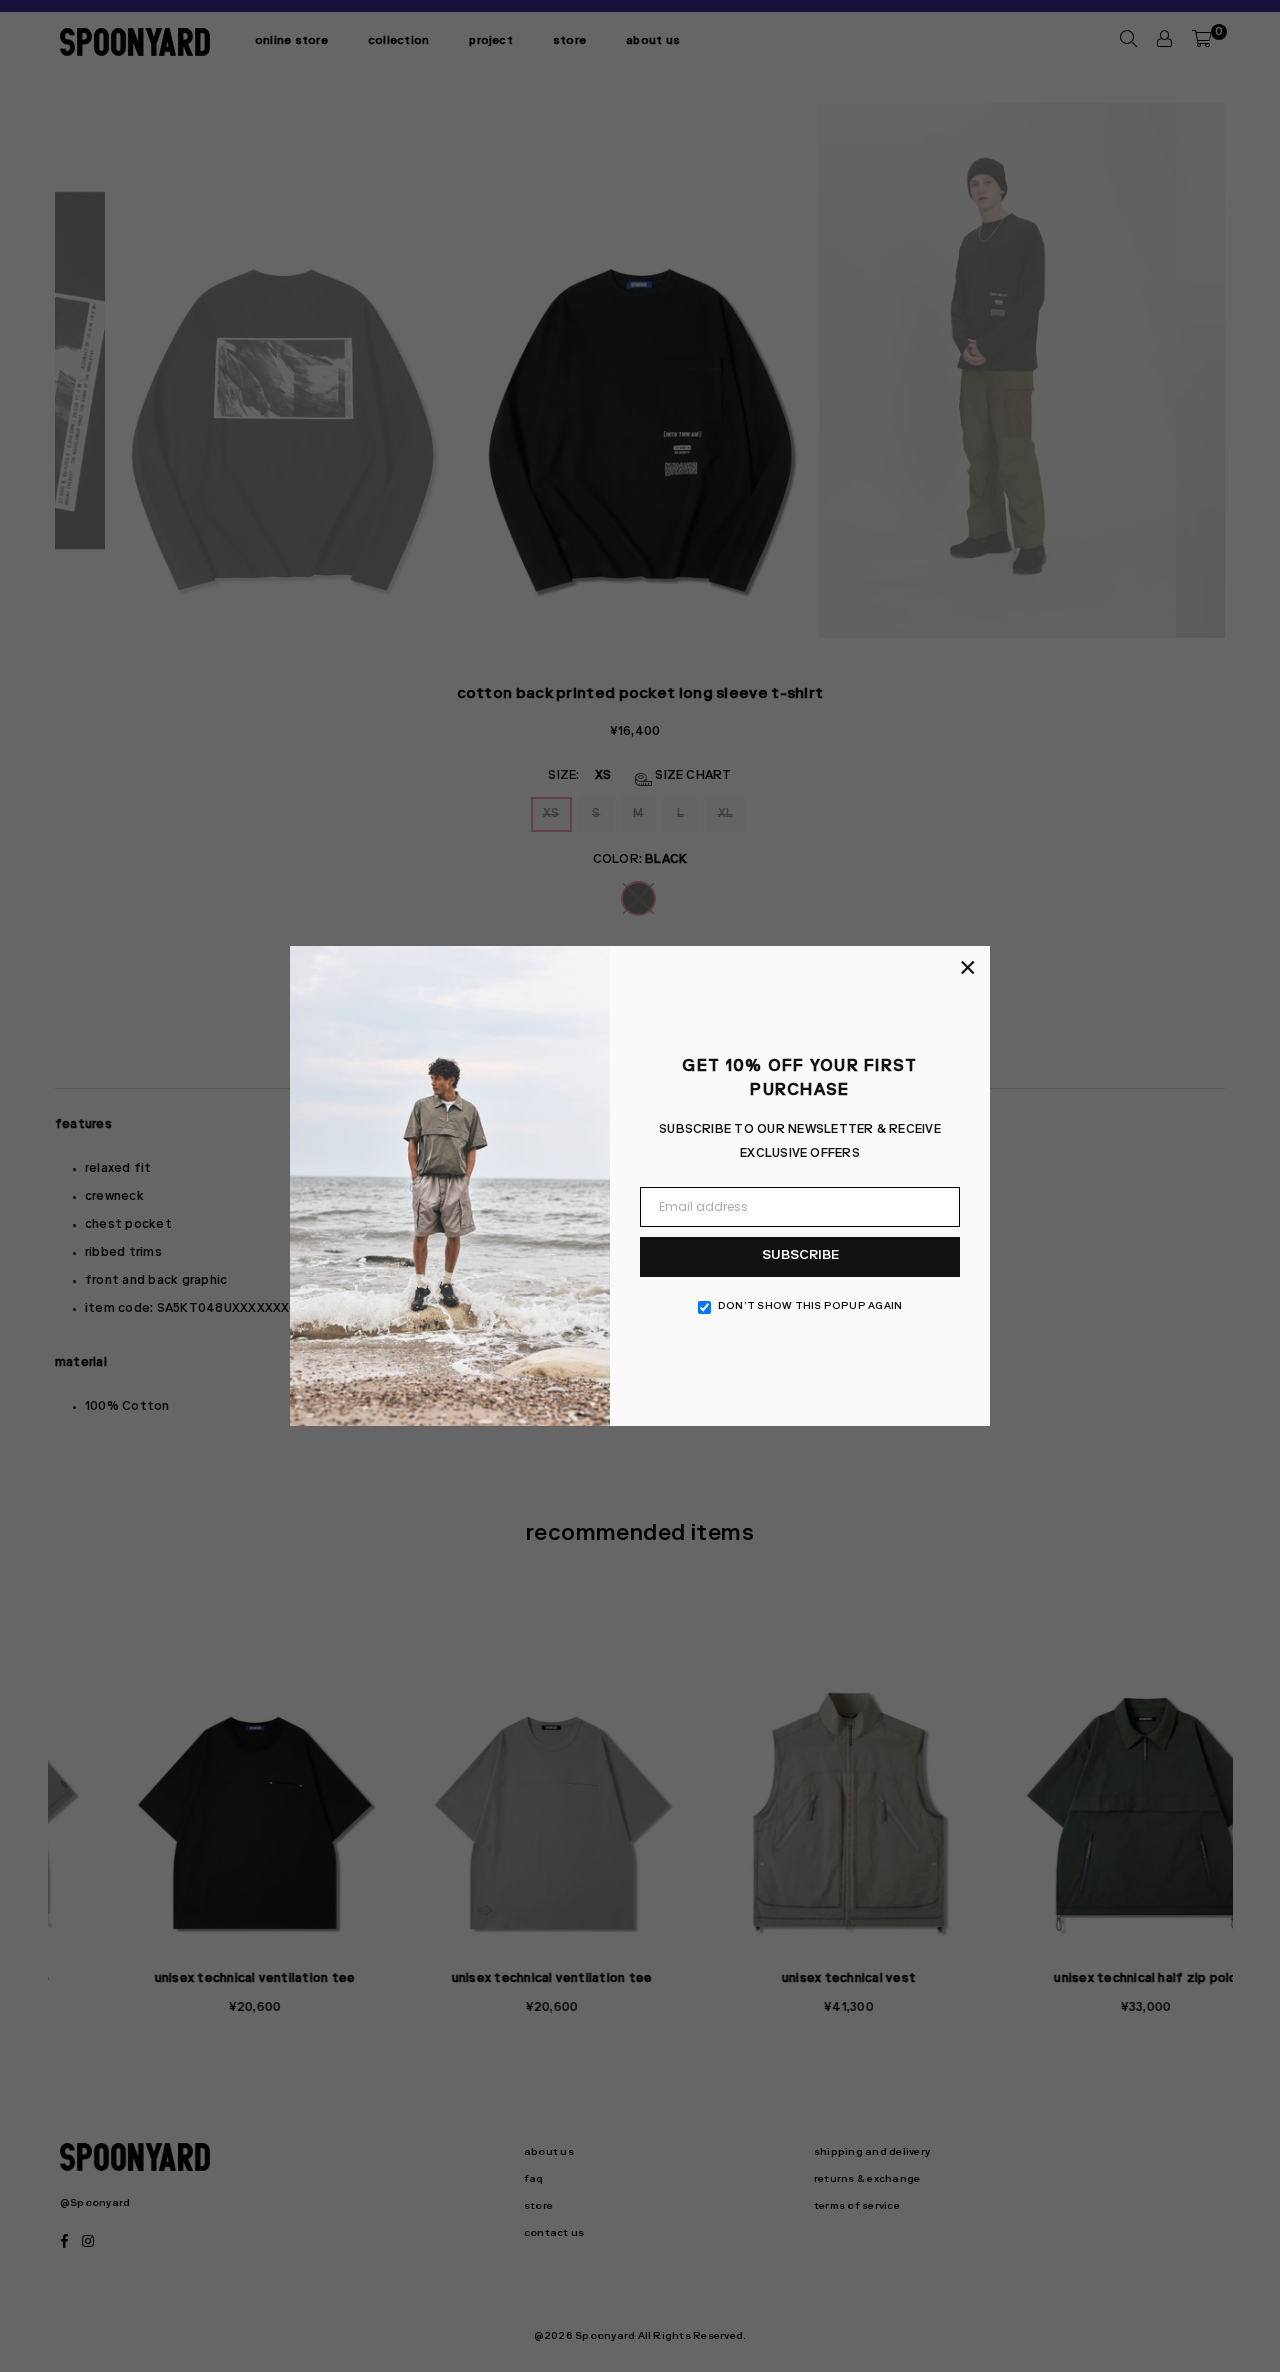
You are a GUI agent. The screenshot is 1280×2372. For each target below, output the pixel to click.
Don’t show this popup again (810, 1307)
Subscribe (800, 1256)
